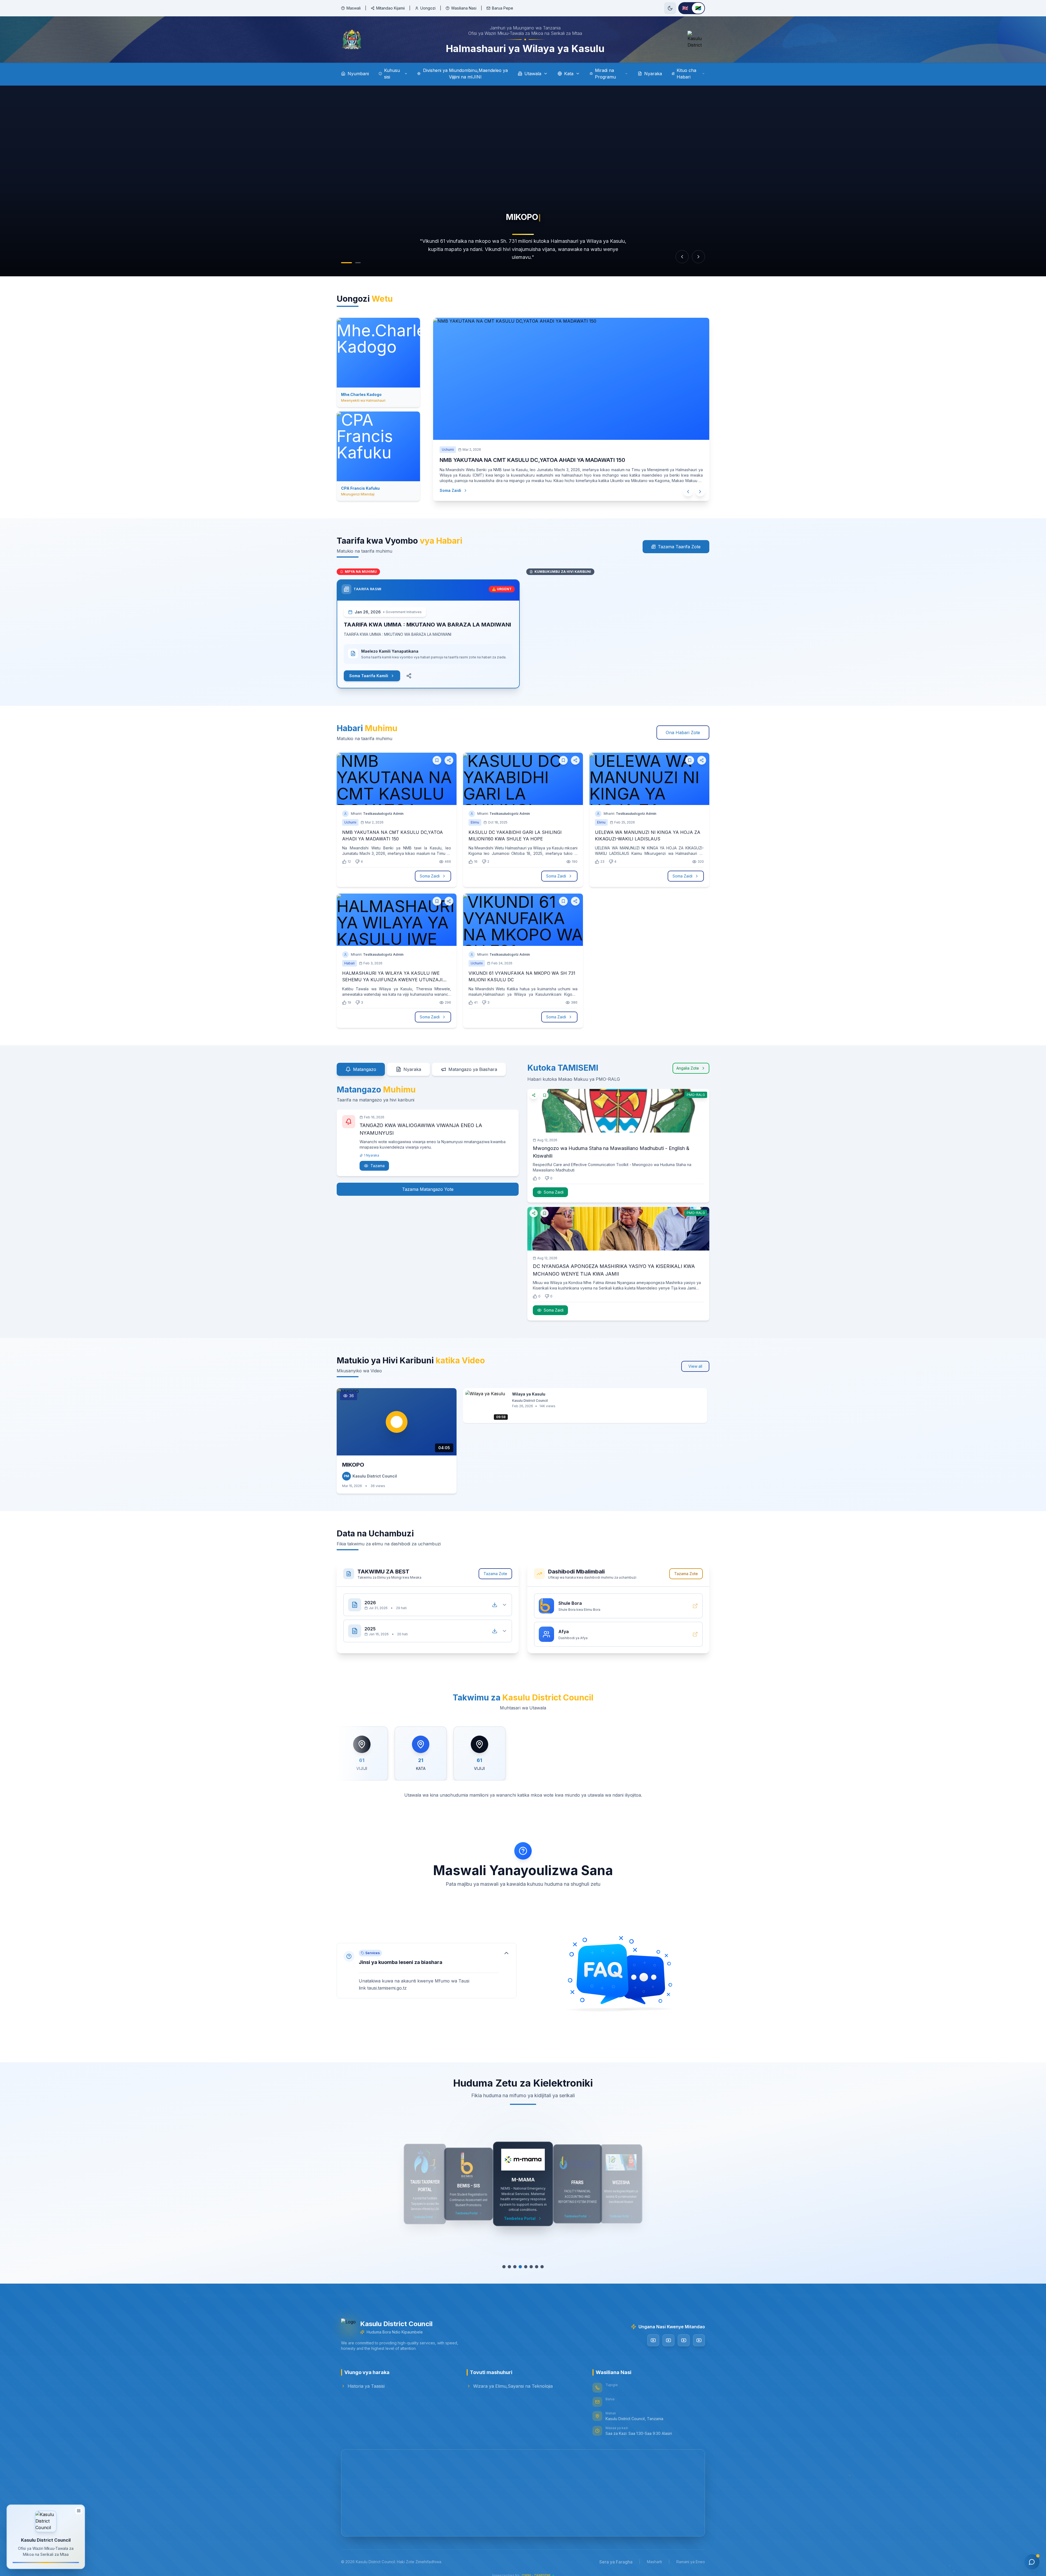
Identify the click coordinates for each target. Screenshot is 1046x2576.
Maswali (354, 8)
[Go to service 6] (531, 2267)
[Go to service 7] (536, 2267)
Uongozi (428, 8)
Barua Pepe (503, 8)
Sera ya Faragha (616, 2562)
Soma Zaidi (450, 490)
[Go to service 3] (515, 2267)
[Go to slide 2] (355, 263)
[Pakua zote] (495, 1605)
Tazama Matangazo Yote (428, 1189)
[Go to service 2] (509, 2267)
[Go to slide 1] (344, 263)
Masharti (654, 2562)
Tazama (378, 1166)
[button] (427, 1971)
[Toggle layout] (79, 2509)
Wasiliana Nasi (464, 8)
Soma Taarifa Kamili (369, 676)
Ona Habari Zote (683, 732)
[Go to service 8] (542, 2267)
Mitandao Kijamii (390, 8)
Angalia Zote (688, 1068)
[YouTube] (653, 2340)
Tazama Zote (495, 1574)
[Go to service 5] (525, 2267)
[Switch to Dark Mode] (670, 8)
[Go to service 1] (504, 2267)
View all (695, 1366)
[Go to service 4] (520, 2267)
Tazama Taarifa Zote (679, 547)
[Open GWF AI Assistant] (1032, 2562)
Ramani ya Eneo (691, 2562)
